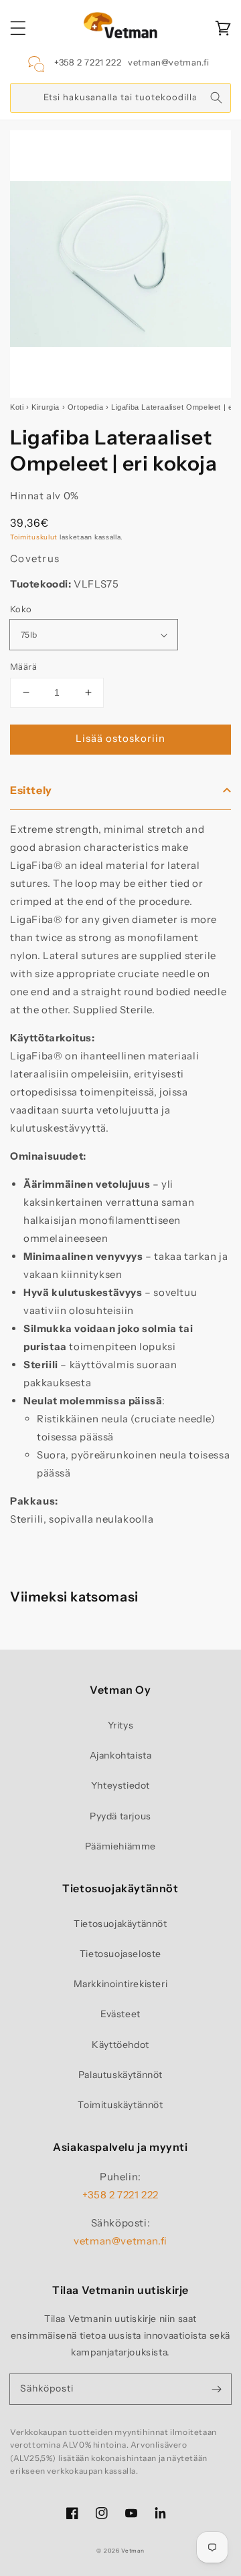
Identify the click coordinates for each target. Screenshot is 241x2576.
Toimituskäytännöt (120, 2105)
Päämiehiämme (120, 1846)
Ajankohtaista (121, 1755)
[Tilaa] (216, 2389)
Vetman (133, 2551)
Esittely (31, 790)
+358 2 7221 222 (88, 62)
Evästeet (120, 2014)
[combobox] (120, 98)
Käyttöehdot (120, 2045)
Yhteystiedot (120, 1785)
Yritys (121, 1725)
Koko (21, 609)
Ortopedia (85, 407)
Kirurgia (46, 407)
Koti (17, 407)
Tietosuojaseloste (120, 1954)
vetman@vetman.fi (169, 62)
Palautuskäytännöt (120, 2075)
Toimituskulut (34, 537)
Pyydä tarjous (120, 1816)
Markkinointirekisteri (121, 1984)
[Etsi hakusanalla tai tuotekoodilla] (216, 98)
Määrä (23, 666)
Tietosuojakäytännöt (120, 1924)
